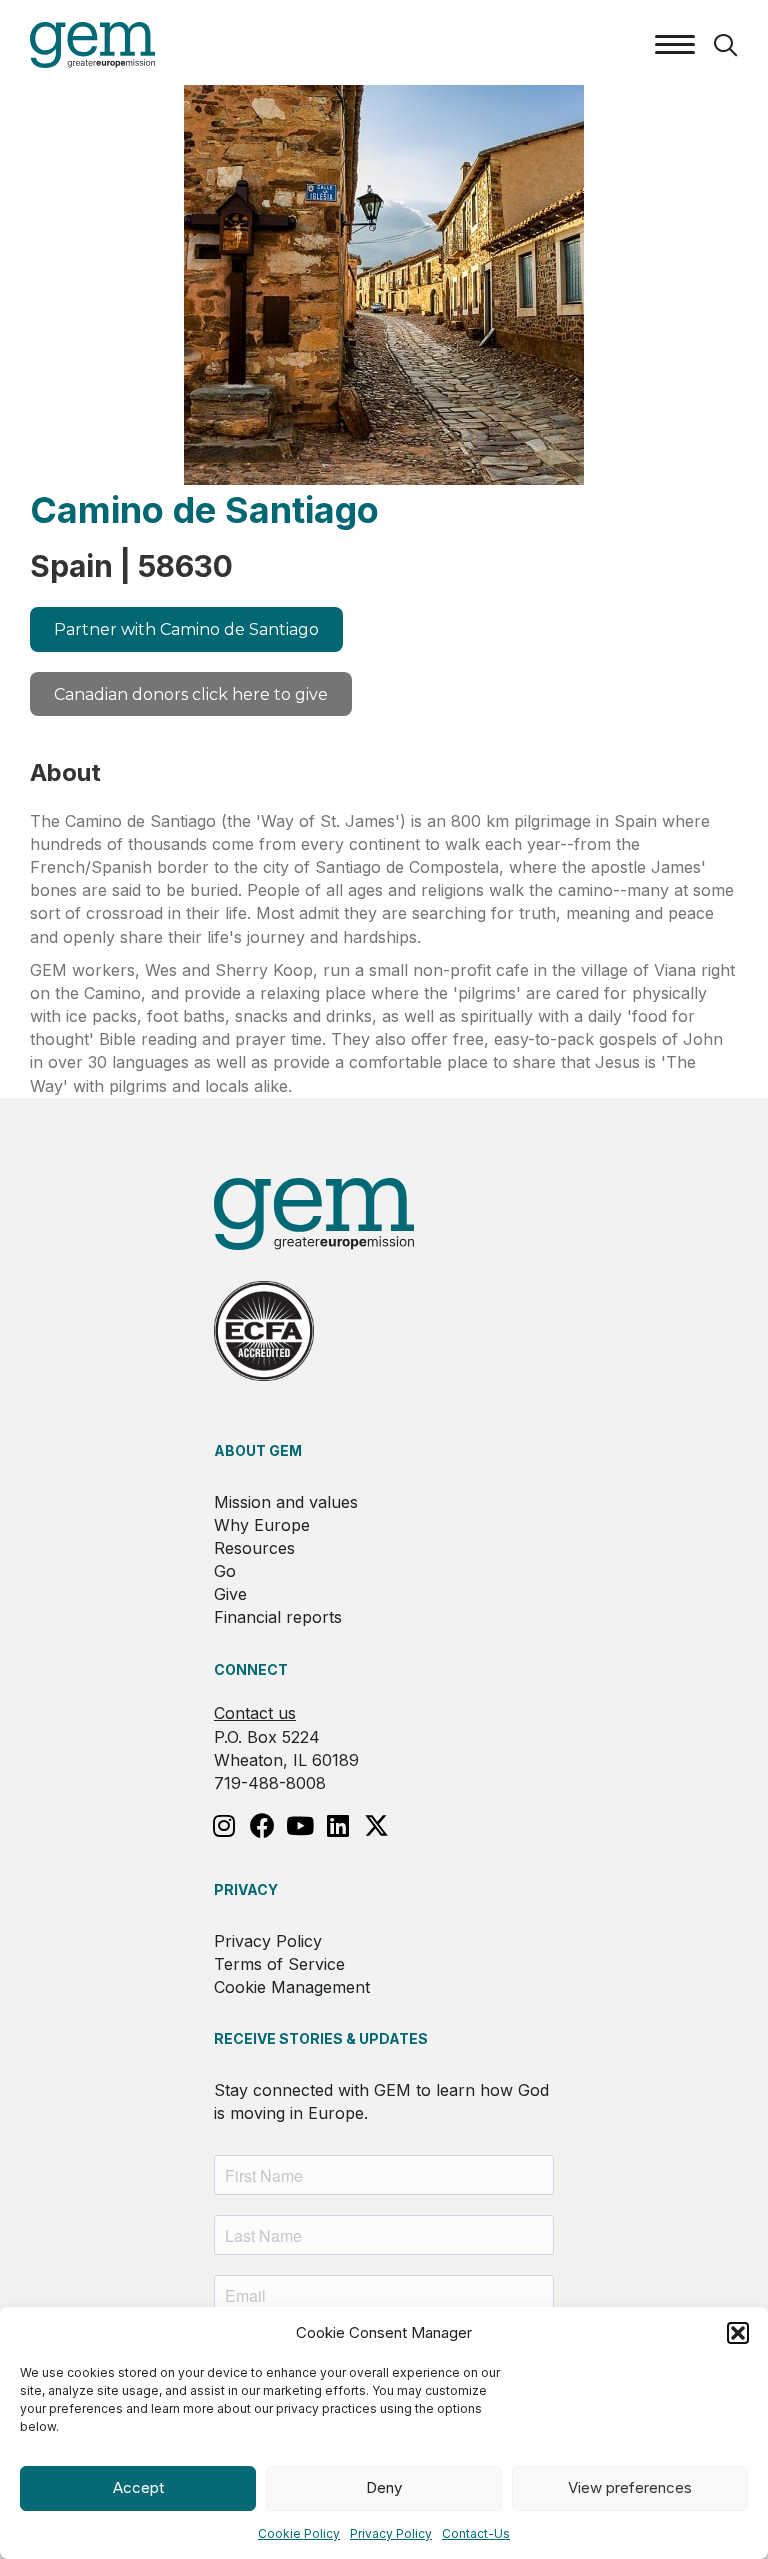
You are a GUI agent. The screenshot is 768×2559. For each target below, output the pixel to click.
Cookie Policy (299, 2533)
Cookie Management (292, 1987)
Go (225, 1571)
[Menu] (675, 45)
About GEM (258, 1450)
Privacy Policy (391, 2533)
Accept (138, 2487)
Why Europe (262, 1525)
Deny (384, 2487)
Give (230, 1594)
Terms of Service (279, 1964)
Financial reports (278, 1617)
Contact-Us (476, 2533)
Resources (254, 1548)
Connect (251, 1669)
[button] (738, 2333)
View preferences (630, 2487)
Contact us (255, 1713)
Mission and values (286, 1502)
